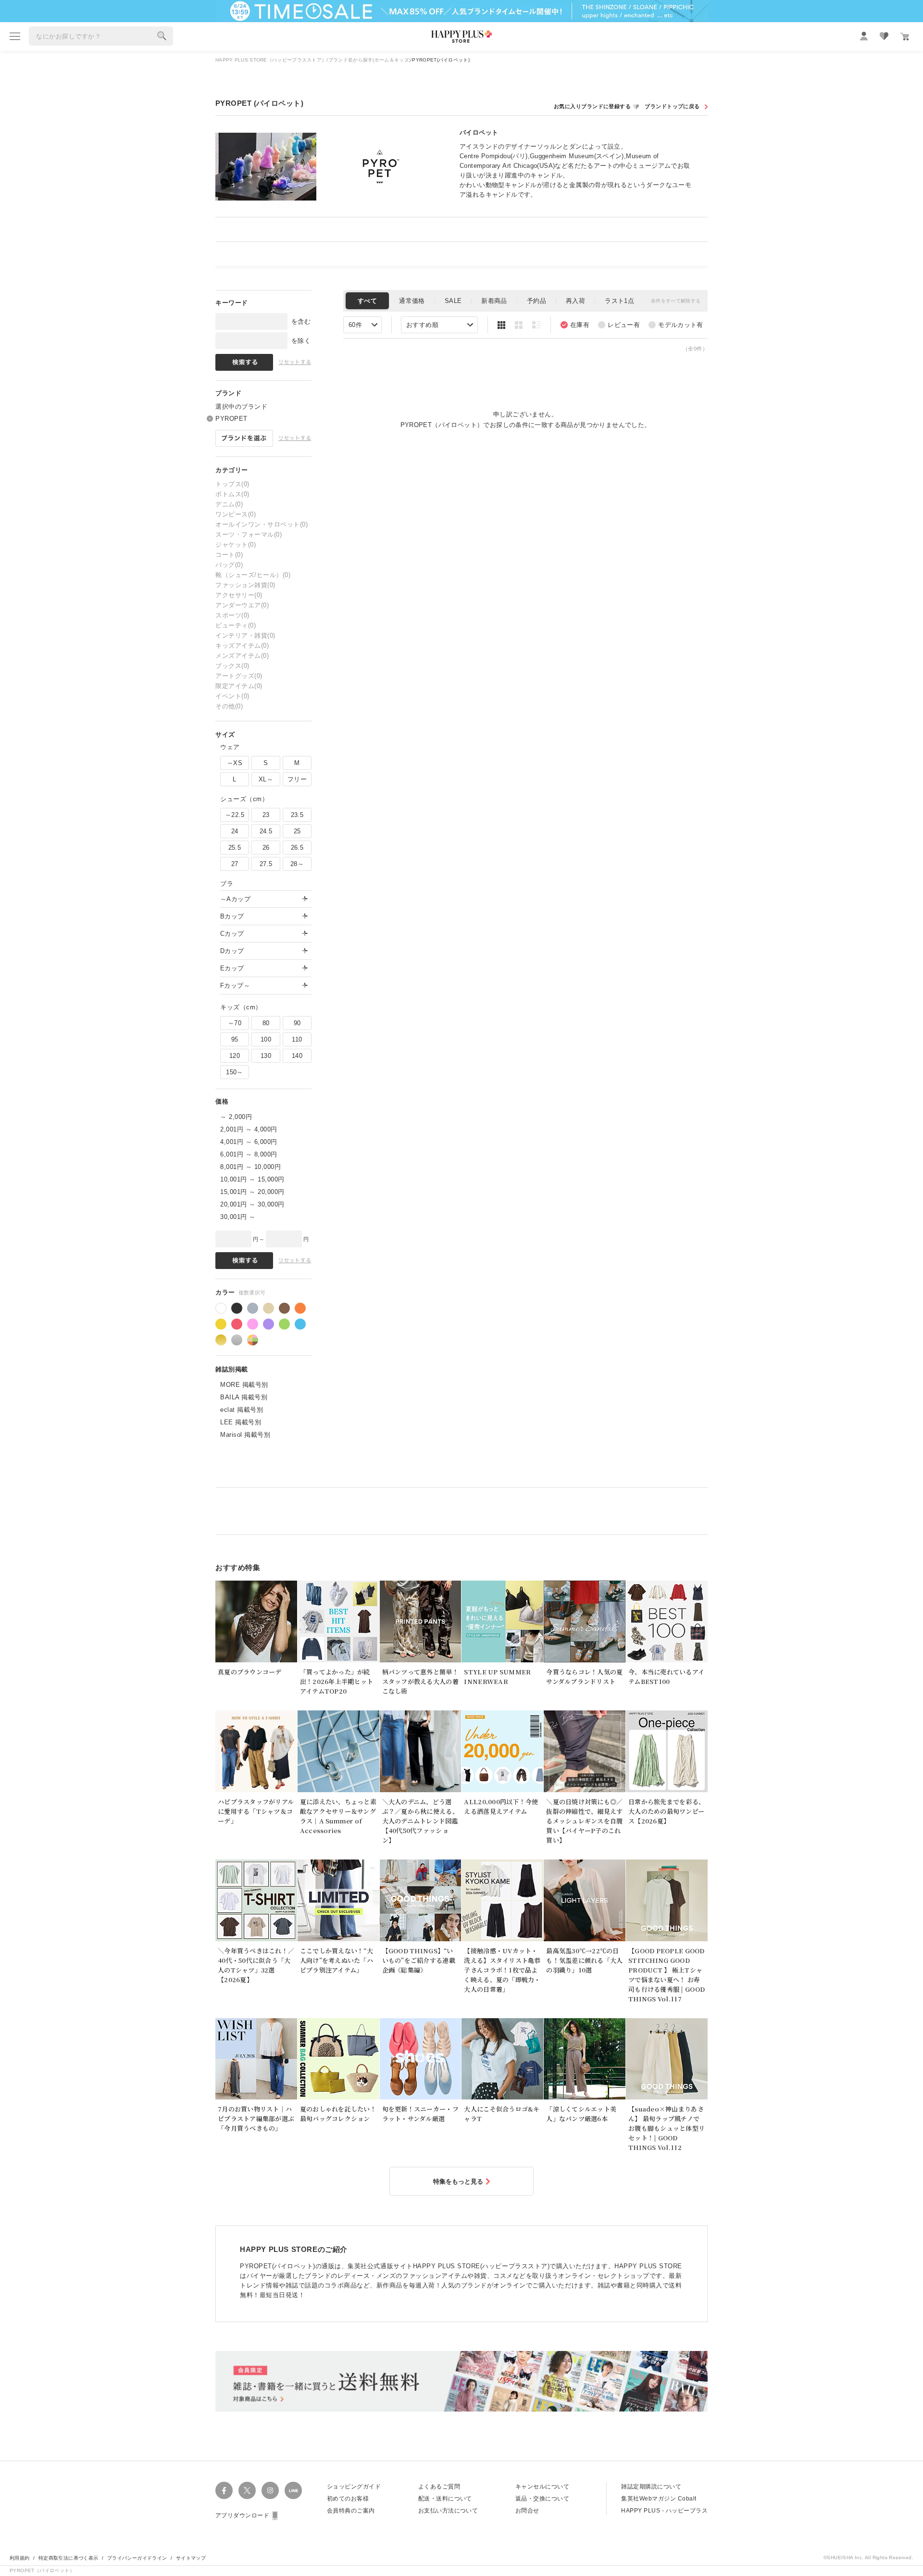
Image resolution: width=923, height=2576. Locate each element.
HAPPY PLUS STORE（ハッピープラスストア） (271, 60)
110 (297, 1039)
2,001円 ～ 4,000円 (249, 1129)
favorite (884, 36)
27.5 (266, 864)
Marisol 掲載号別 (245, 1435)
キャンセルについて (542, 2487)
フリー (297, 779)
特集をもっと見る (458, 2181)
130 (266, 1056)
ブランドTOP (675, 107)
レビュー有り (619, 325)
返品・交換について (542, 2499)
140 (297, 1056)
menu (15, 36)
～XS (235, 763)
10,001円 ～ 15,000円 (252, 1179)
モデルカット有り (676, 325)
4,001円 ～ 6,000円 (249, 1142)
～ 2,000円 (236, 1117)
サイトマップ (191, 2558)
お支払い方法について (448, 2511)
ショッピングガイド (354, 2487)
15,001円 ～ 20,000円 (252, 1192)
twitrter (247, 2490)
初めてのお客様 (348, 2499)
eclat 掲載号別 (242, 1410)
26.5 (297, 848)
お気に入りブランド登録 (597, 107)
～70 (235, 1023)
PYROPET (231, 419)
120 (235, 1056)
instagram (270, 2490)
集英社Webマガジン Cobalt (659, 2499)
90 (297, 1023)
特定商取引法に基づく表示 (69, 2558)
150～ (235, 1072)
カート (905, 37)
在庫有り (575, 325)
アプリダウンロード (242, 2515)
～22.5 (235, 815)
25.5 (235, 848)
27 (235, 864)
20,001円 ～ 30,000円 (252, 1204)
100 (266, 1039)
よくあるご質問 (439, 2487)
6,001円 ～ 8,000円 (249, 1154)
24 (235, 831)
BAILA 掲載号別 (244, 1397)
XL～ (266, 779)
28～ (297, 864)
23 (266, 815)
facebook (224, 2490)
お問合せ (527, 2511)
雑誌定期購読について (651, 2487)
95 (235, 1039)
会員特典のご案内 (351, 2511)
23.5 (297, 815)
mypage (864, 36)
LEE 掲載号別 (241, 1422)
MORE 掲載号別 (244, 1385)
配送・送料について (445, 2499)
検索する (162, 36)
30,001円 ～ (238, 1217)
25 (297, 831)
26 (266, 848)
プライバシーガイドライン (137, 2558)
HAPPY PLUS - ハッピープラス (664, 2511)
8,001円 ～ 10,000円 (250, 1167)
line (293, 2490)
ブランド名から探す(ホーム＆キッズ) (369, 60)
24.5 (266, 831)
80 (266, 1023)
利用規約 (20, 2558)
